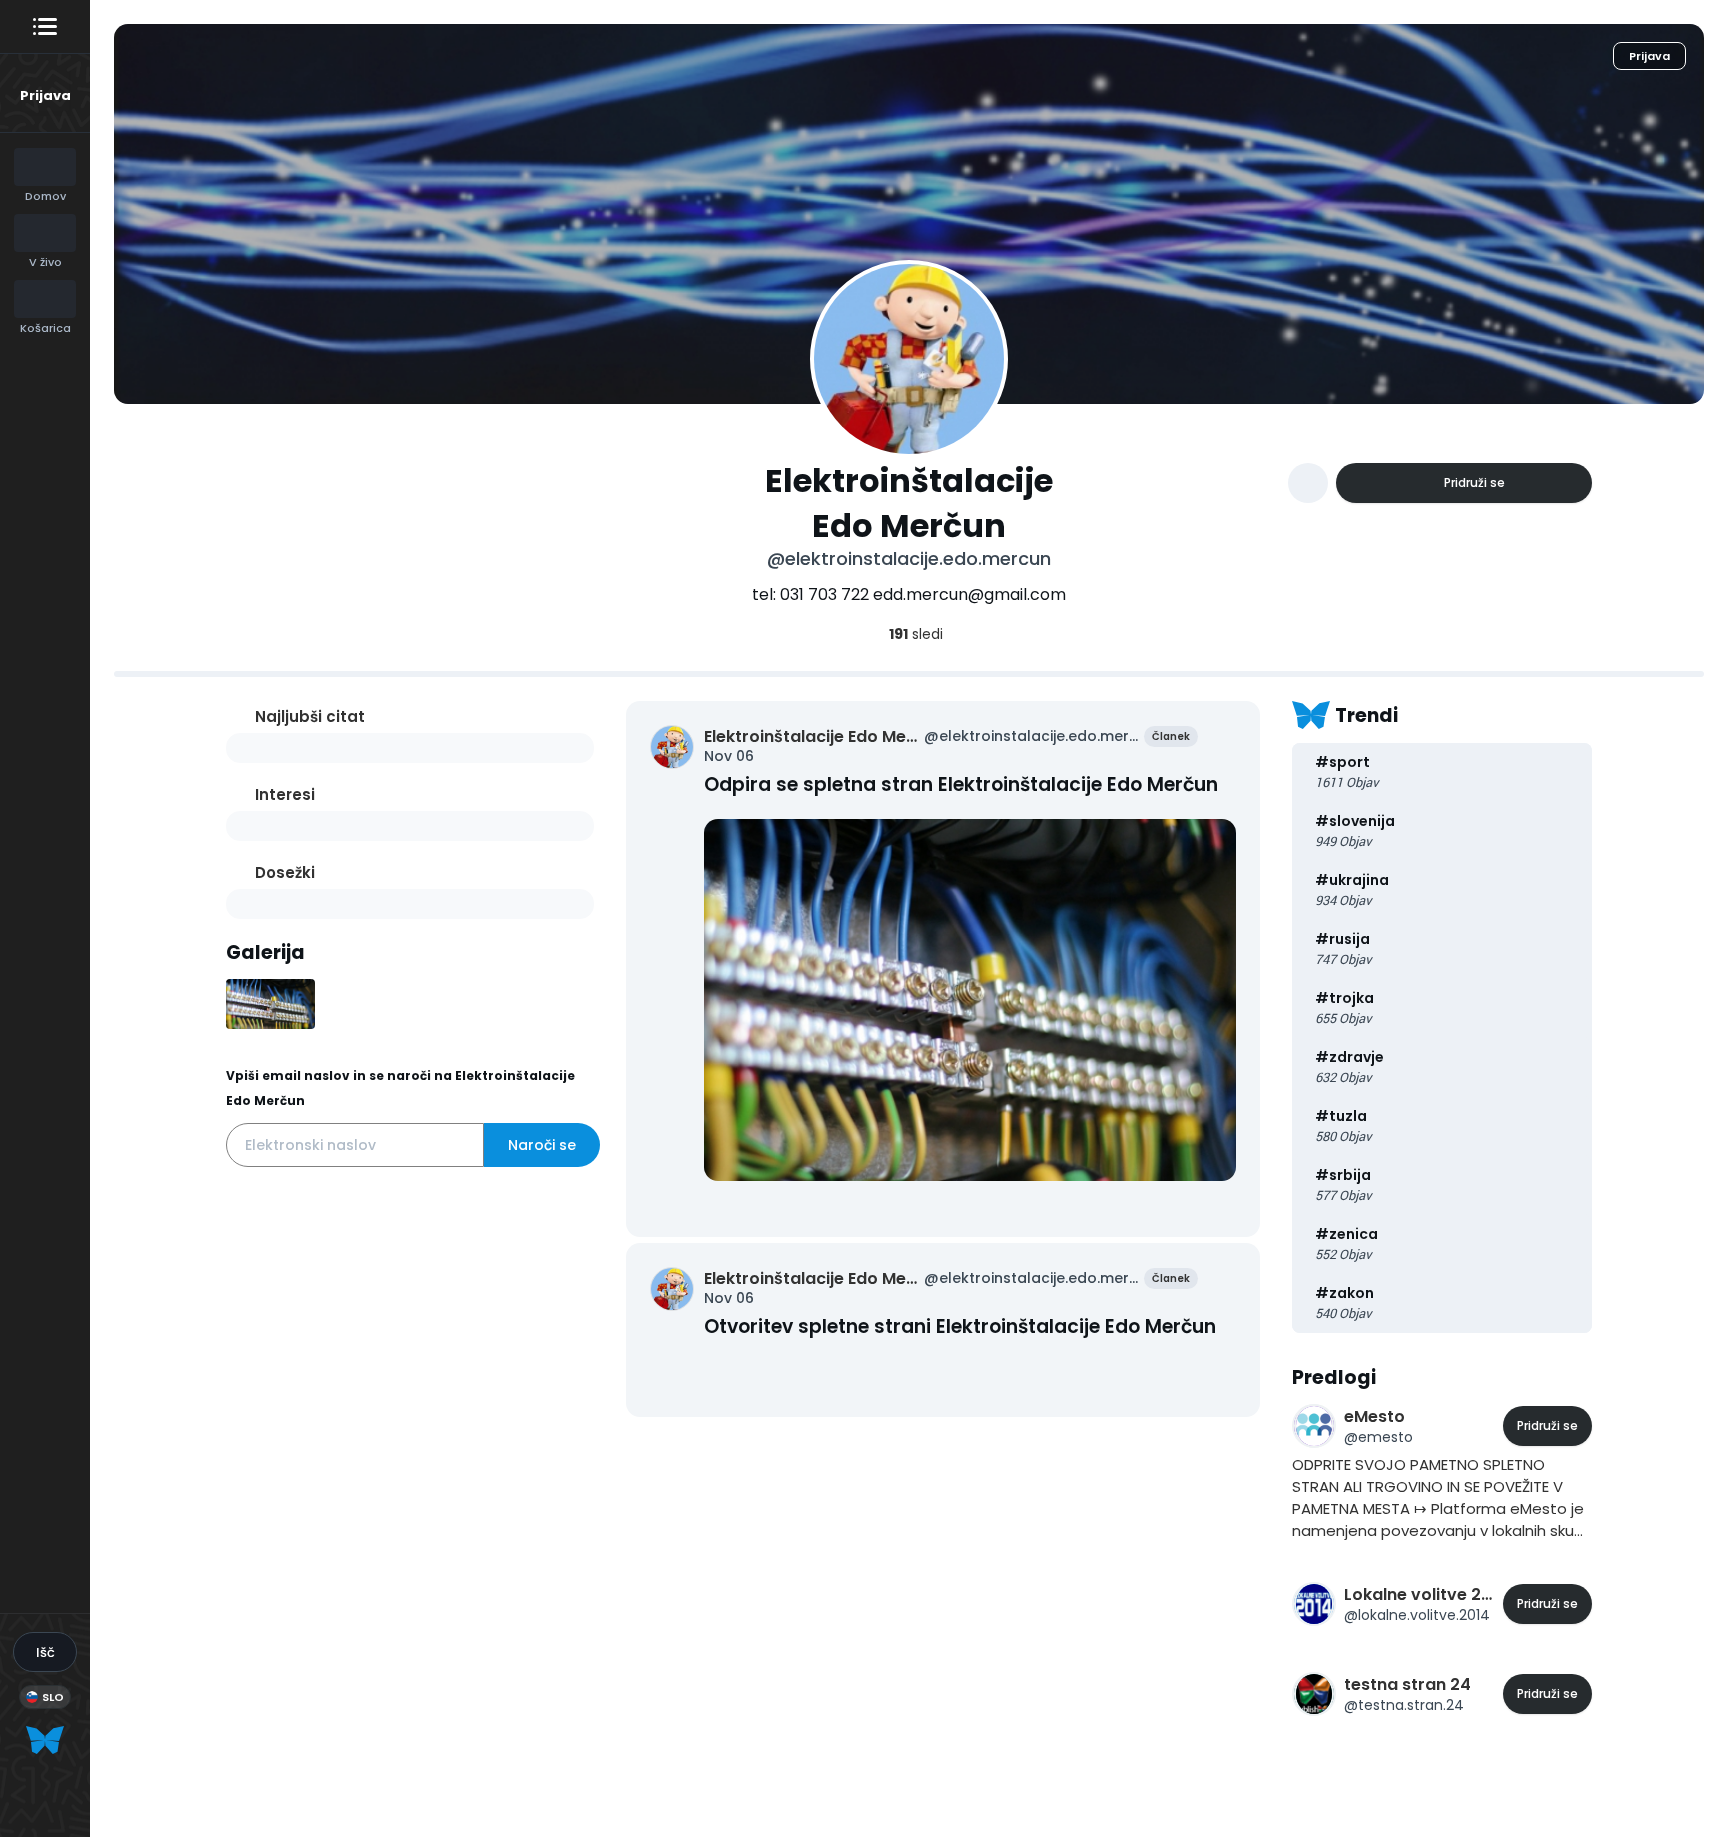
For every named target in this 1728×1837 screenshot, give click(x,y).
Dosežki (285, 872)
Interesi (285, 794)
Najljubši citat (310, 716)
